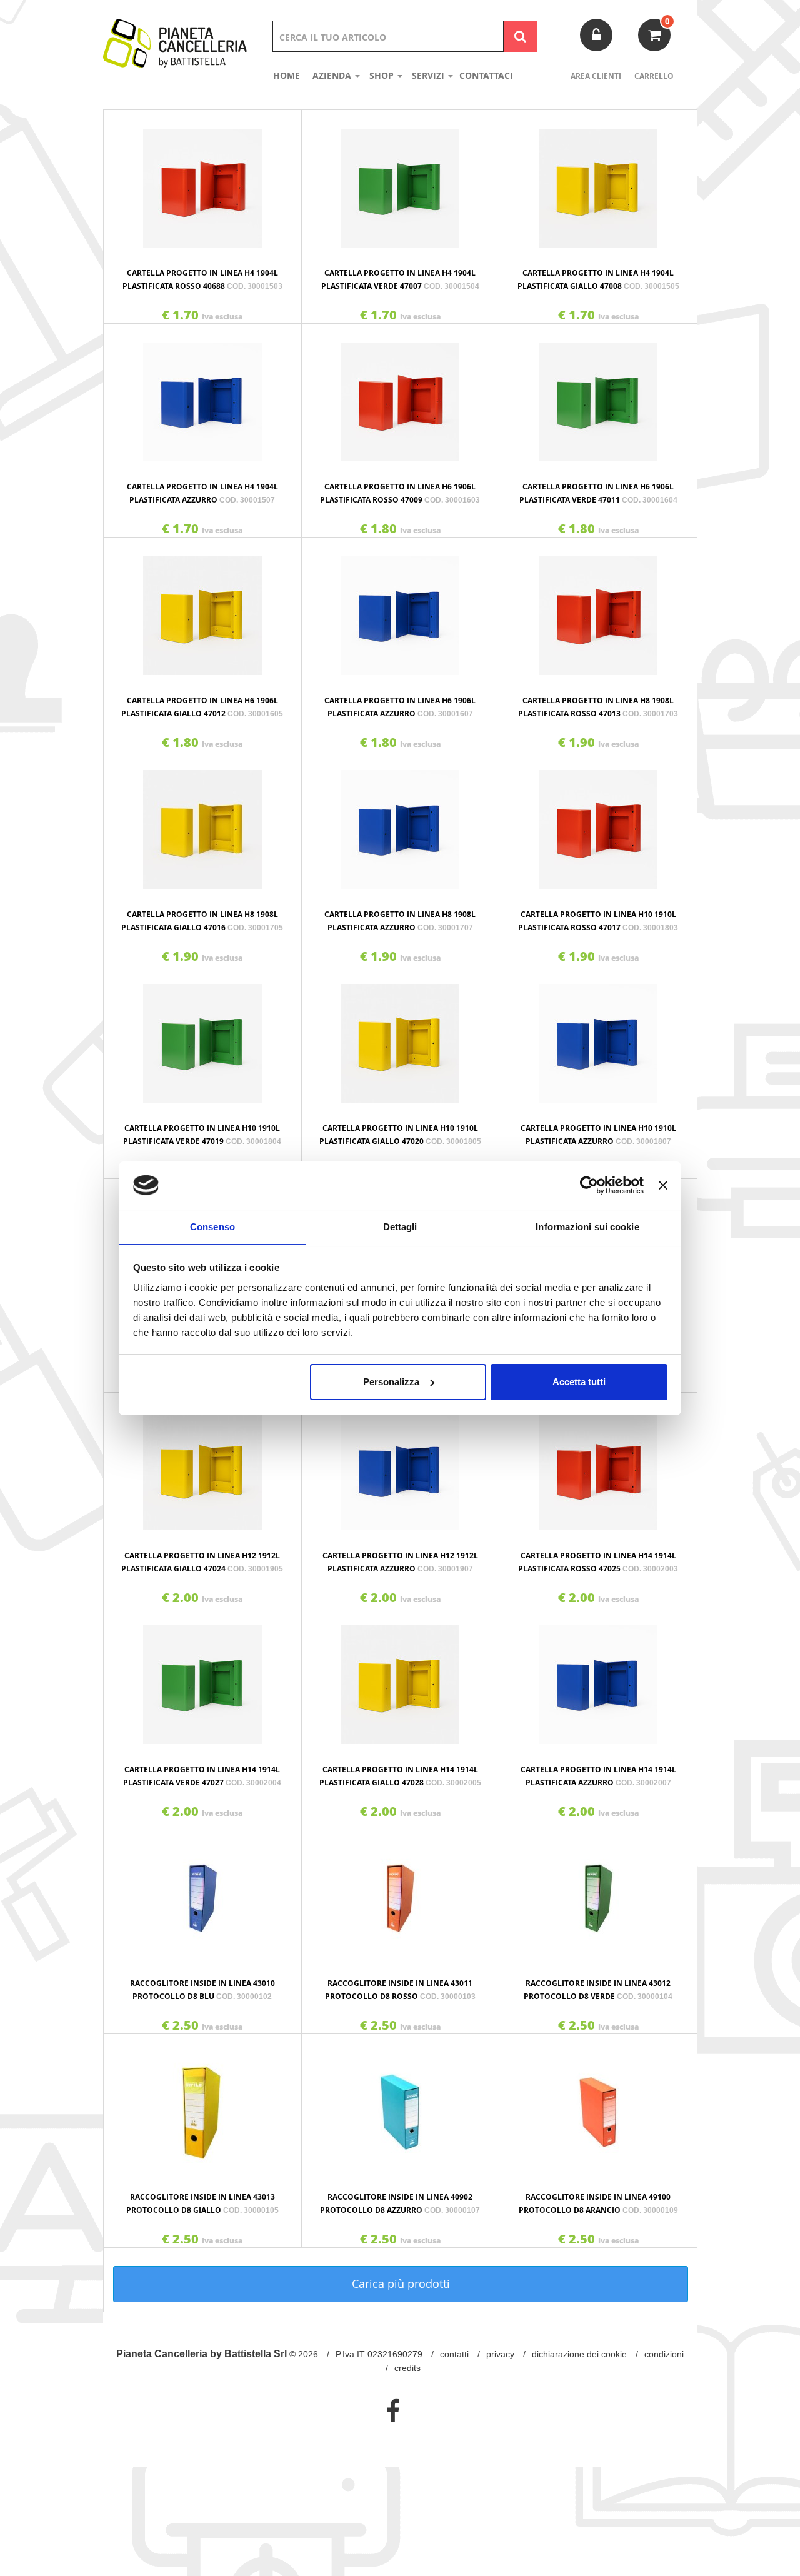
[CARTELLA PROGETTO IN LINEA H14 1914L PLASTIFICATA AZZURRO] (598, 1678)
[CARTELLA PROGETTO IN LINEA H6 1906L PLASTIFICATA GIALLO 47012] (202, 609)
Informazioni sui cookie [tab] (587, 1226)
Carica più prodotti (401, 2283)
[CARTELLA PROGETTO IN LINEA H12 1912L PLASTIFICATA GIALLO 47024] (202, 1465)
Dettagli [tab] (400, 1226)
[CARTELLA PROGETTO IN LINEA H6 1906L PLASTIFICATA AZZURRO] (401, 609)
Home (287, 75)
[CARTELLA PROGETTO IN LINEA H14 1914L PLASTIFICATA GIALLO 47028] (401, 1678)
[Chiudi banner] (663, 1185)
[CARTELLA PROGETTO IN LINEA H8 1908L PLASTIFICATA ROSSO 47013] (598, 609)
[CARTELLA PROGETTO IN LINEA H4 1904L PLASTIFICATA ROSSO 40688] (202, 182)
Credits (407, 2368)
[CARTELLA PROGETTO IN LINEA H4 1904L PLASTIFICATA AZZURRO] (202, 396)
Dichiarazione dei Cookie (579, 2354)
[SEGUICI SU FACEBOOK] (393, 2411)
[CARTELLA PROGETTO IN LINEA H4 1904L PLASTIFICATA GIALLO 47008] (598, 182)
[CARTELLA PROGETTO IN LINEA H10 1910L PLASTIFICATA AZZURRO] (598, 1037)
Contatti (454, 2354)
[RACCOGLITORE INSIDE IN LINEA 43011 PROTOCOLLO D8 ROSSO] (401, 1892)
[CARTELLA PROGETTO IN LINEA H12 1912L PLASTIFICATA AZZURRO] (401, 1465)
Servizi (429, 75)
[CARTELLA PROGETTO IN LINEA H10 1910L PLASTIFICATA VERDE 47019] (202, 1037)
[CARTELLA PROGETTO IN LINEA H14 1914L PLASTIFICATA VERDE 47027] (202, 1678)
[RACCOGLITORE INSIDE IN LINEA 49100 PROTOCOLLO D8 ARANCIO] (598, 2106)
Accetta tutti (579, 1382)
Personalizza (391, 1382)
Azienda (333, 75)
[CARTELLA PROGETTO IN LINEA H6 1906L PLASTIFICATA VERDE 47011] (598, 396)
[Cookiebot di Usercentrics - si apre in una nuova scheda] (589, 1185)
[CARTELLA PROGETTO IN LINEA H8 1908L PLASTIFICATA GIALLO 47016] (202, 823)
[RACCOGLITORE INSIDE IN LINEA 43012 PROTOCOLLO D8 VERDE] (598, 1892)
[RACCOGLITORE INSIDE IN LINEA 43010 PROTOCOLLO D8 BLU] (202, 1892)
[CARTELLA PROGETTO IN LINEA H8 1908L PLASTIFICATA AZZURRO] (401, 823)
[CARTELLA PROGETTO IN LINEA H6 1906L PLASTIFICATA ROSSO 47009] (401, 396)
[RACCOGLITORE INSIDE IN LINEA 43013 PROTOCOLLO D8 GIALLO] (202, 2106)
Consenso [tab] (212, 1226)
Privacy (500, 2354)
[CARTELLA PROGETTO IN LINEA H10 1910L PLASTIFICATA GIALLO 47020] (401, 1037)
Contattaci (486, 75)
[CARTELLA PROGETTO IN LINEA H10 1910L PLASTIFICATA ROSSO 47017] (598, 823)
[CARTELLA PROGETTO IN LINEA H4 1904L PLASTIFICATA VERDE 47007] (401, 182)
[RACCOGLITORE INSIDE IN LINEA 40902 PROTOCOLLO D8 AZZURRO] (401, 2106)
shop (383, 75)
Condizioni (664, 2354)
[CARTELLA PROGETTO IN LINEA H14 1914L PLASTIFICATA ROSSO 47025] (598, 1465)
